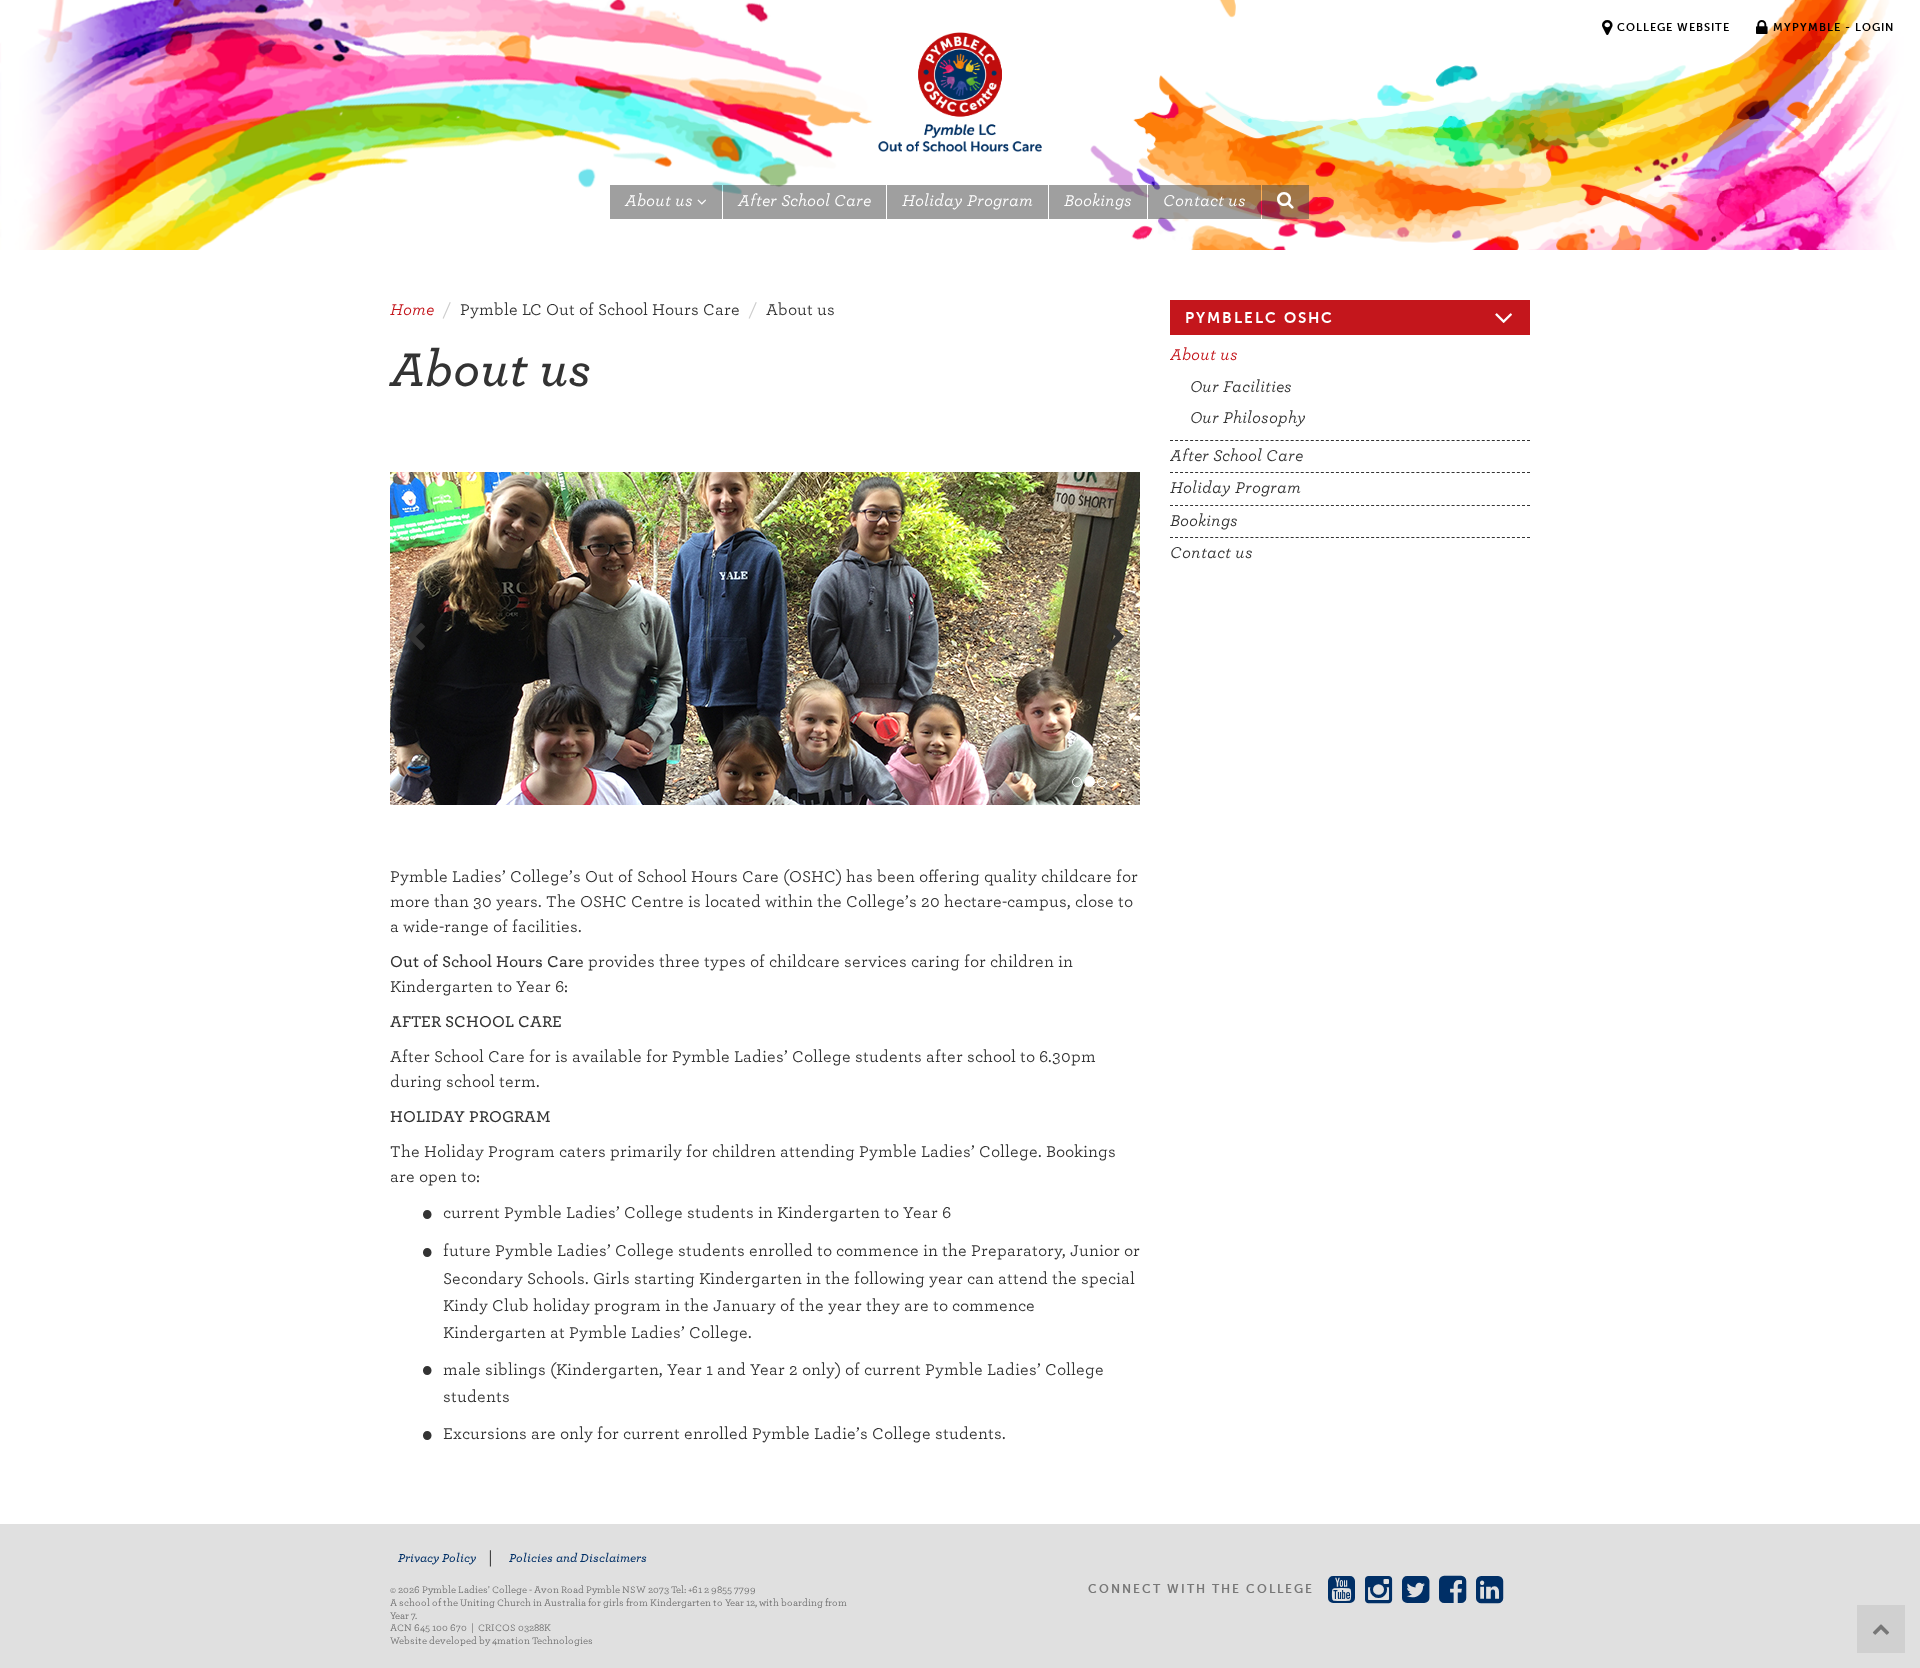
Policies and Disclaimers (578, 1558)
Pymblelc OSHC (1259, 317)
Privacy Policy (437, 1558)
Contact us (1204, 201)
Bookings (1098, 201)
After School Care (804, 201)
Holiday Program (967, 201)
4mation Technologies (542, 1640)
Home (412, 310)
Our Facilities (1241, 387)
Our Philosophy (1248, 418)
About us (661, 201)
